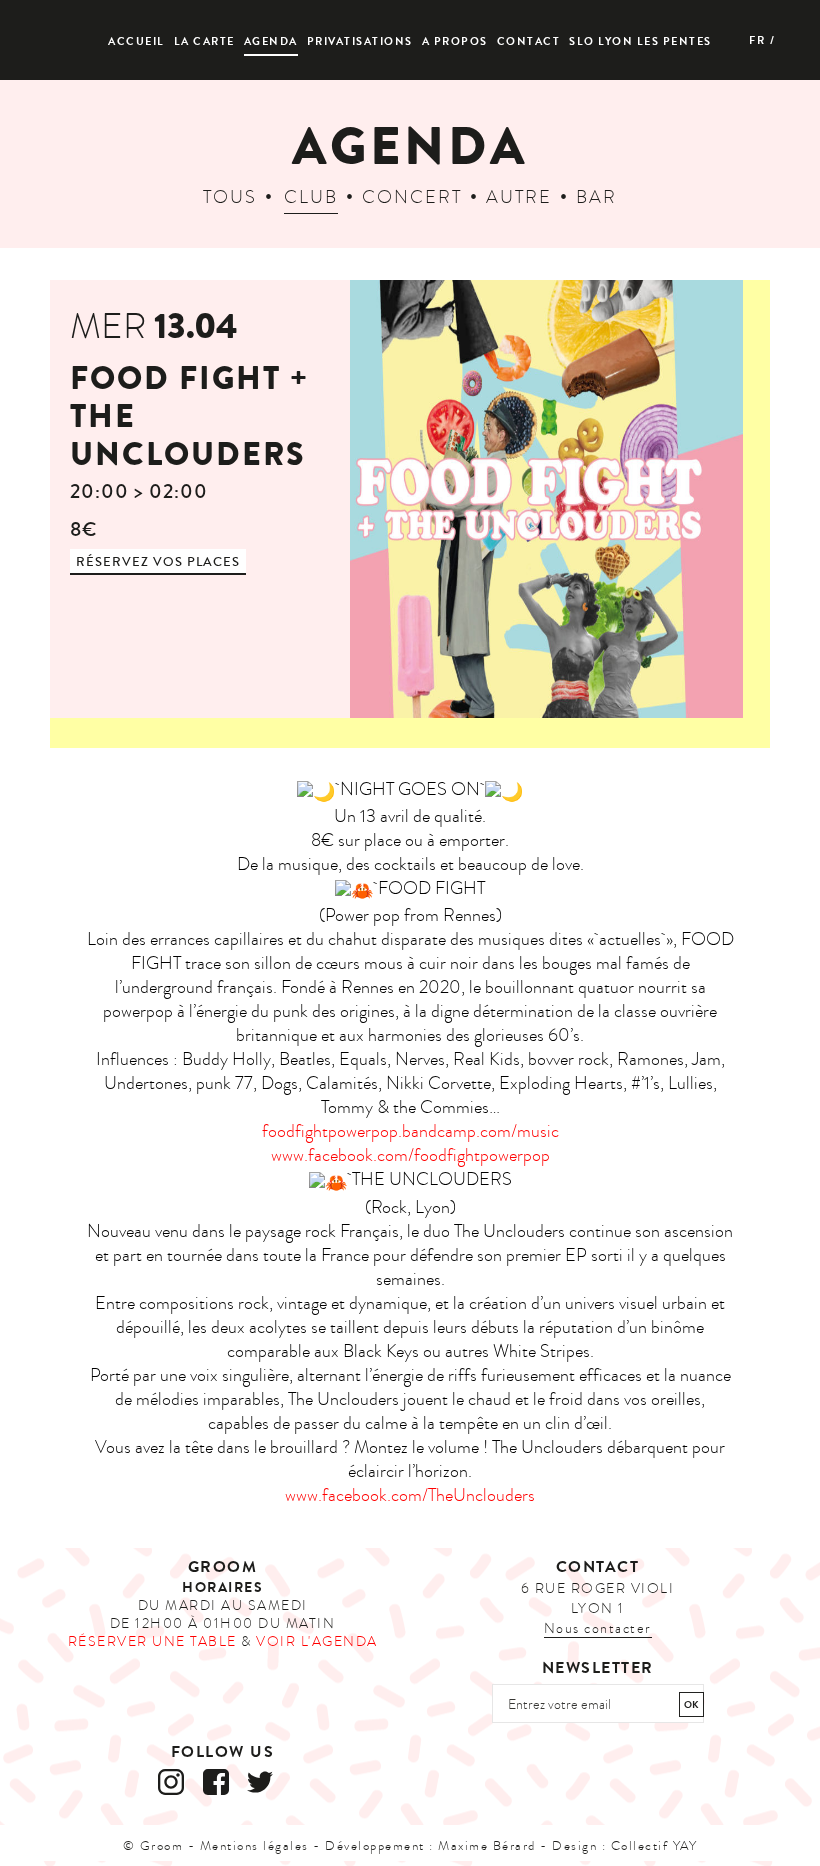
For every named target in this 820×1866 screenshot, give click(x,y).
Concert (412, 197)
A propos (455, 41)
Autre (519, 197)
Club (311, 197)
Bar (596, 197)
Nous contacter (598, 1628)
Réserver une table (152, 1641)
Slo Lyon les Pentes (640, 41)
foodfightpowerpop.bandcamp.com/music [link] (410, 1131)
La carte (204, 41)
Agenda (271, 41)
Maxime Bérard (487, 1846)
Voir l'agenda (317, 1641)
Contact (529, 41)
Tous (230, 197)
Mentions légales (254, 1846)
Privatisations (360, 41)
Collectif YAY (654, 1846)
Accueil (136, 41)
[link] (410, 1155)
